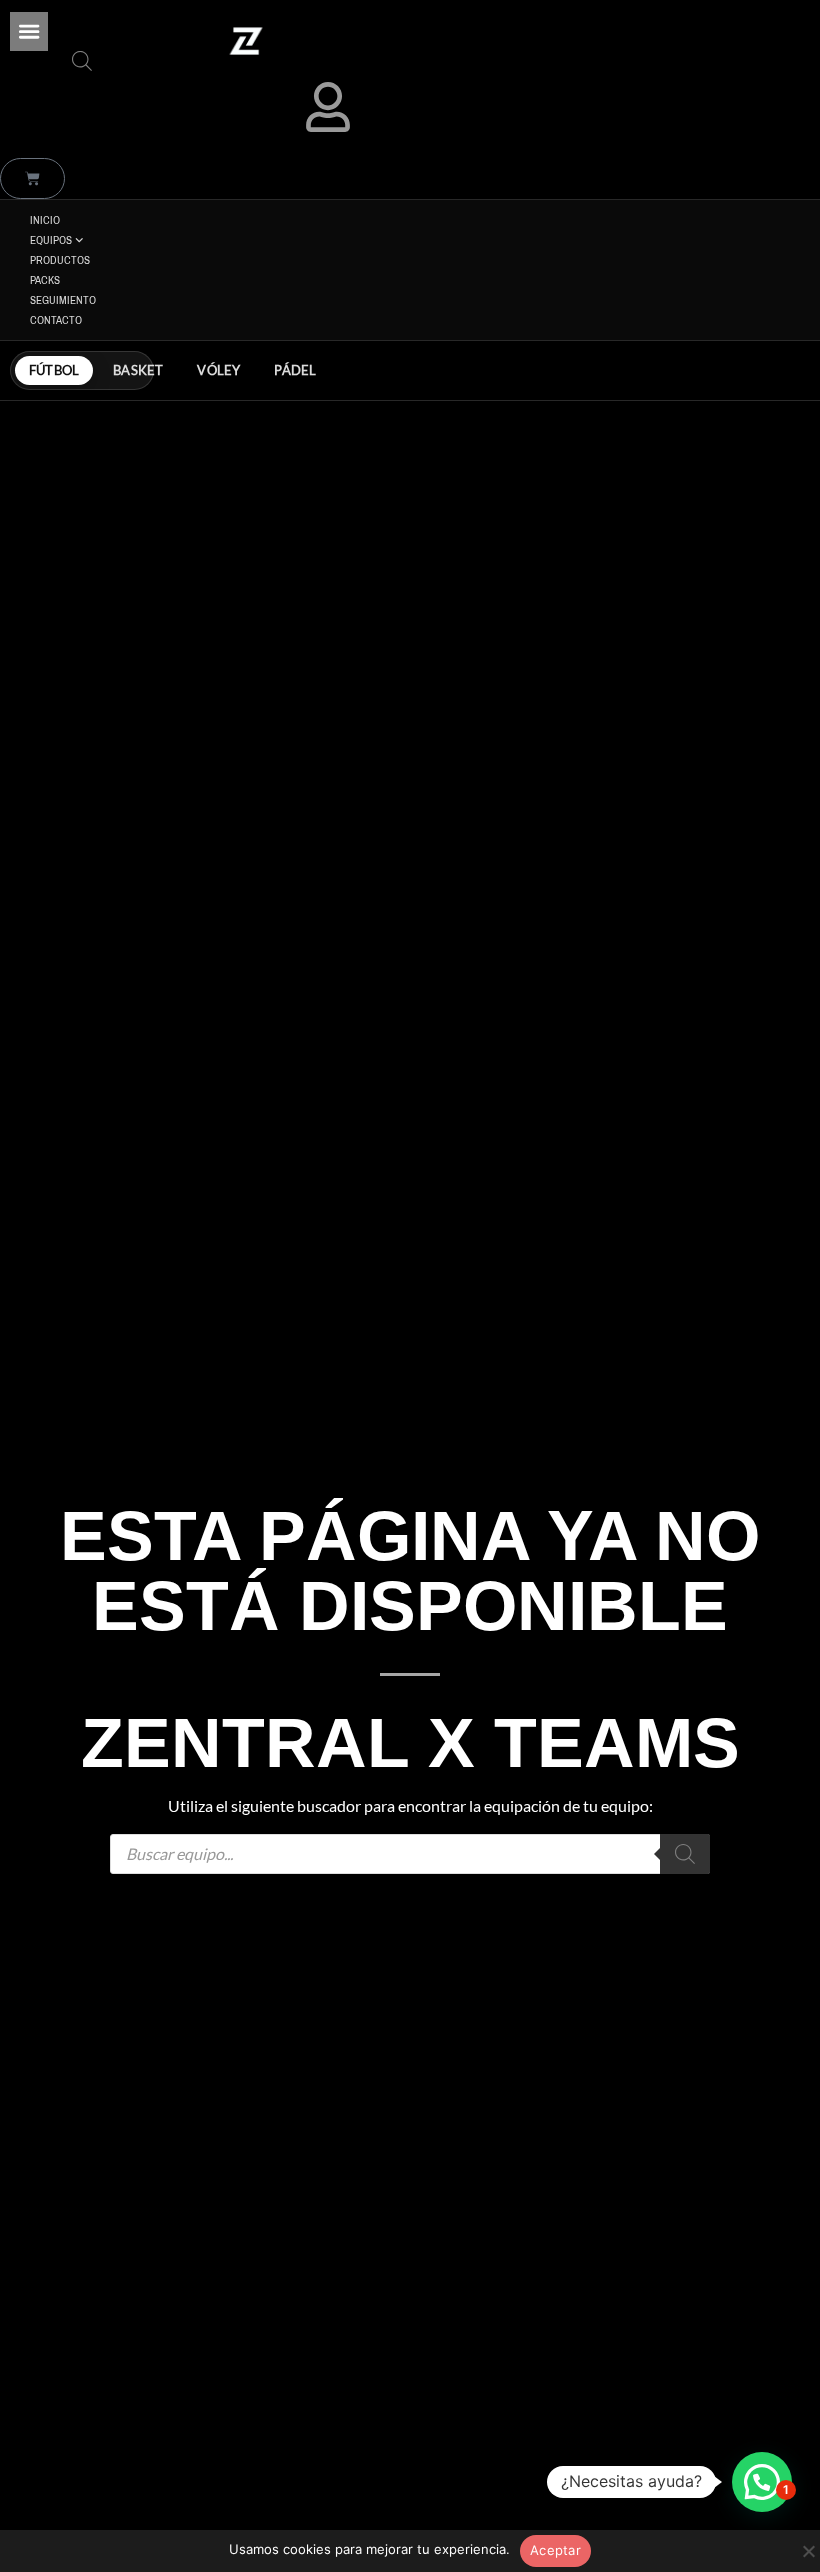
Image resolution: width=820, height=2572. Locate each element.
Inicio (45, 220)
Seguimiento (63, 300)
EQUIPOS (51, 240)
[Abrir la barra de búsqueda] (82, 60)
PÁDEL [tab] (295, 370)
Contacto (56, 320)
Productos (60, 260)
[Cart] (32, 178)
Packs (45, 280)
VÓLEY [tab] (218, 370)
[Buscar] (685, 1854)
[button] (29, 31)
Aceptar (555, 2550)
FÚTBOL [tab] (54, 370)
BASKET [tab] (138, 370)
